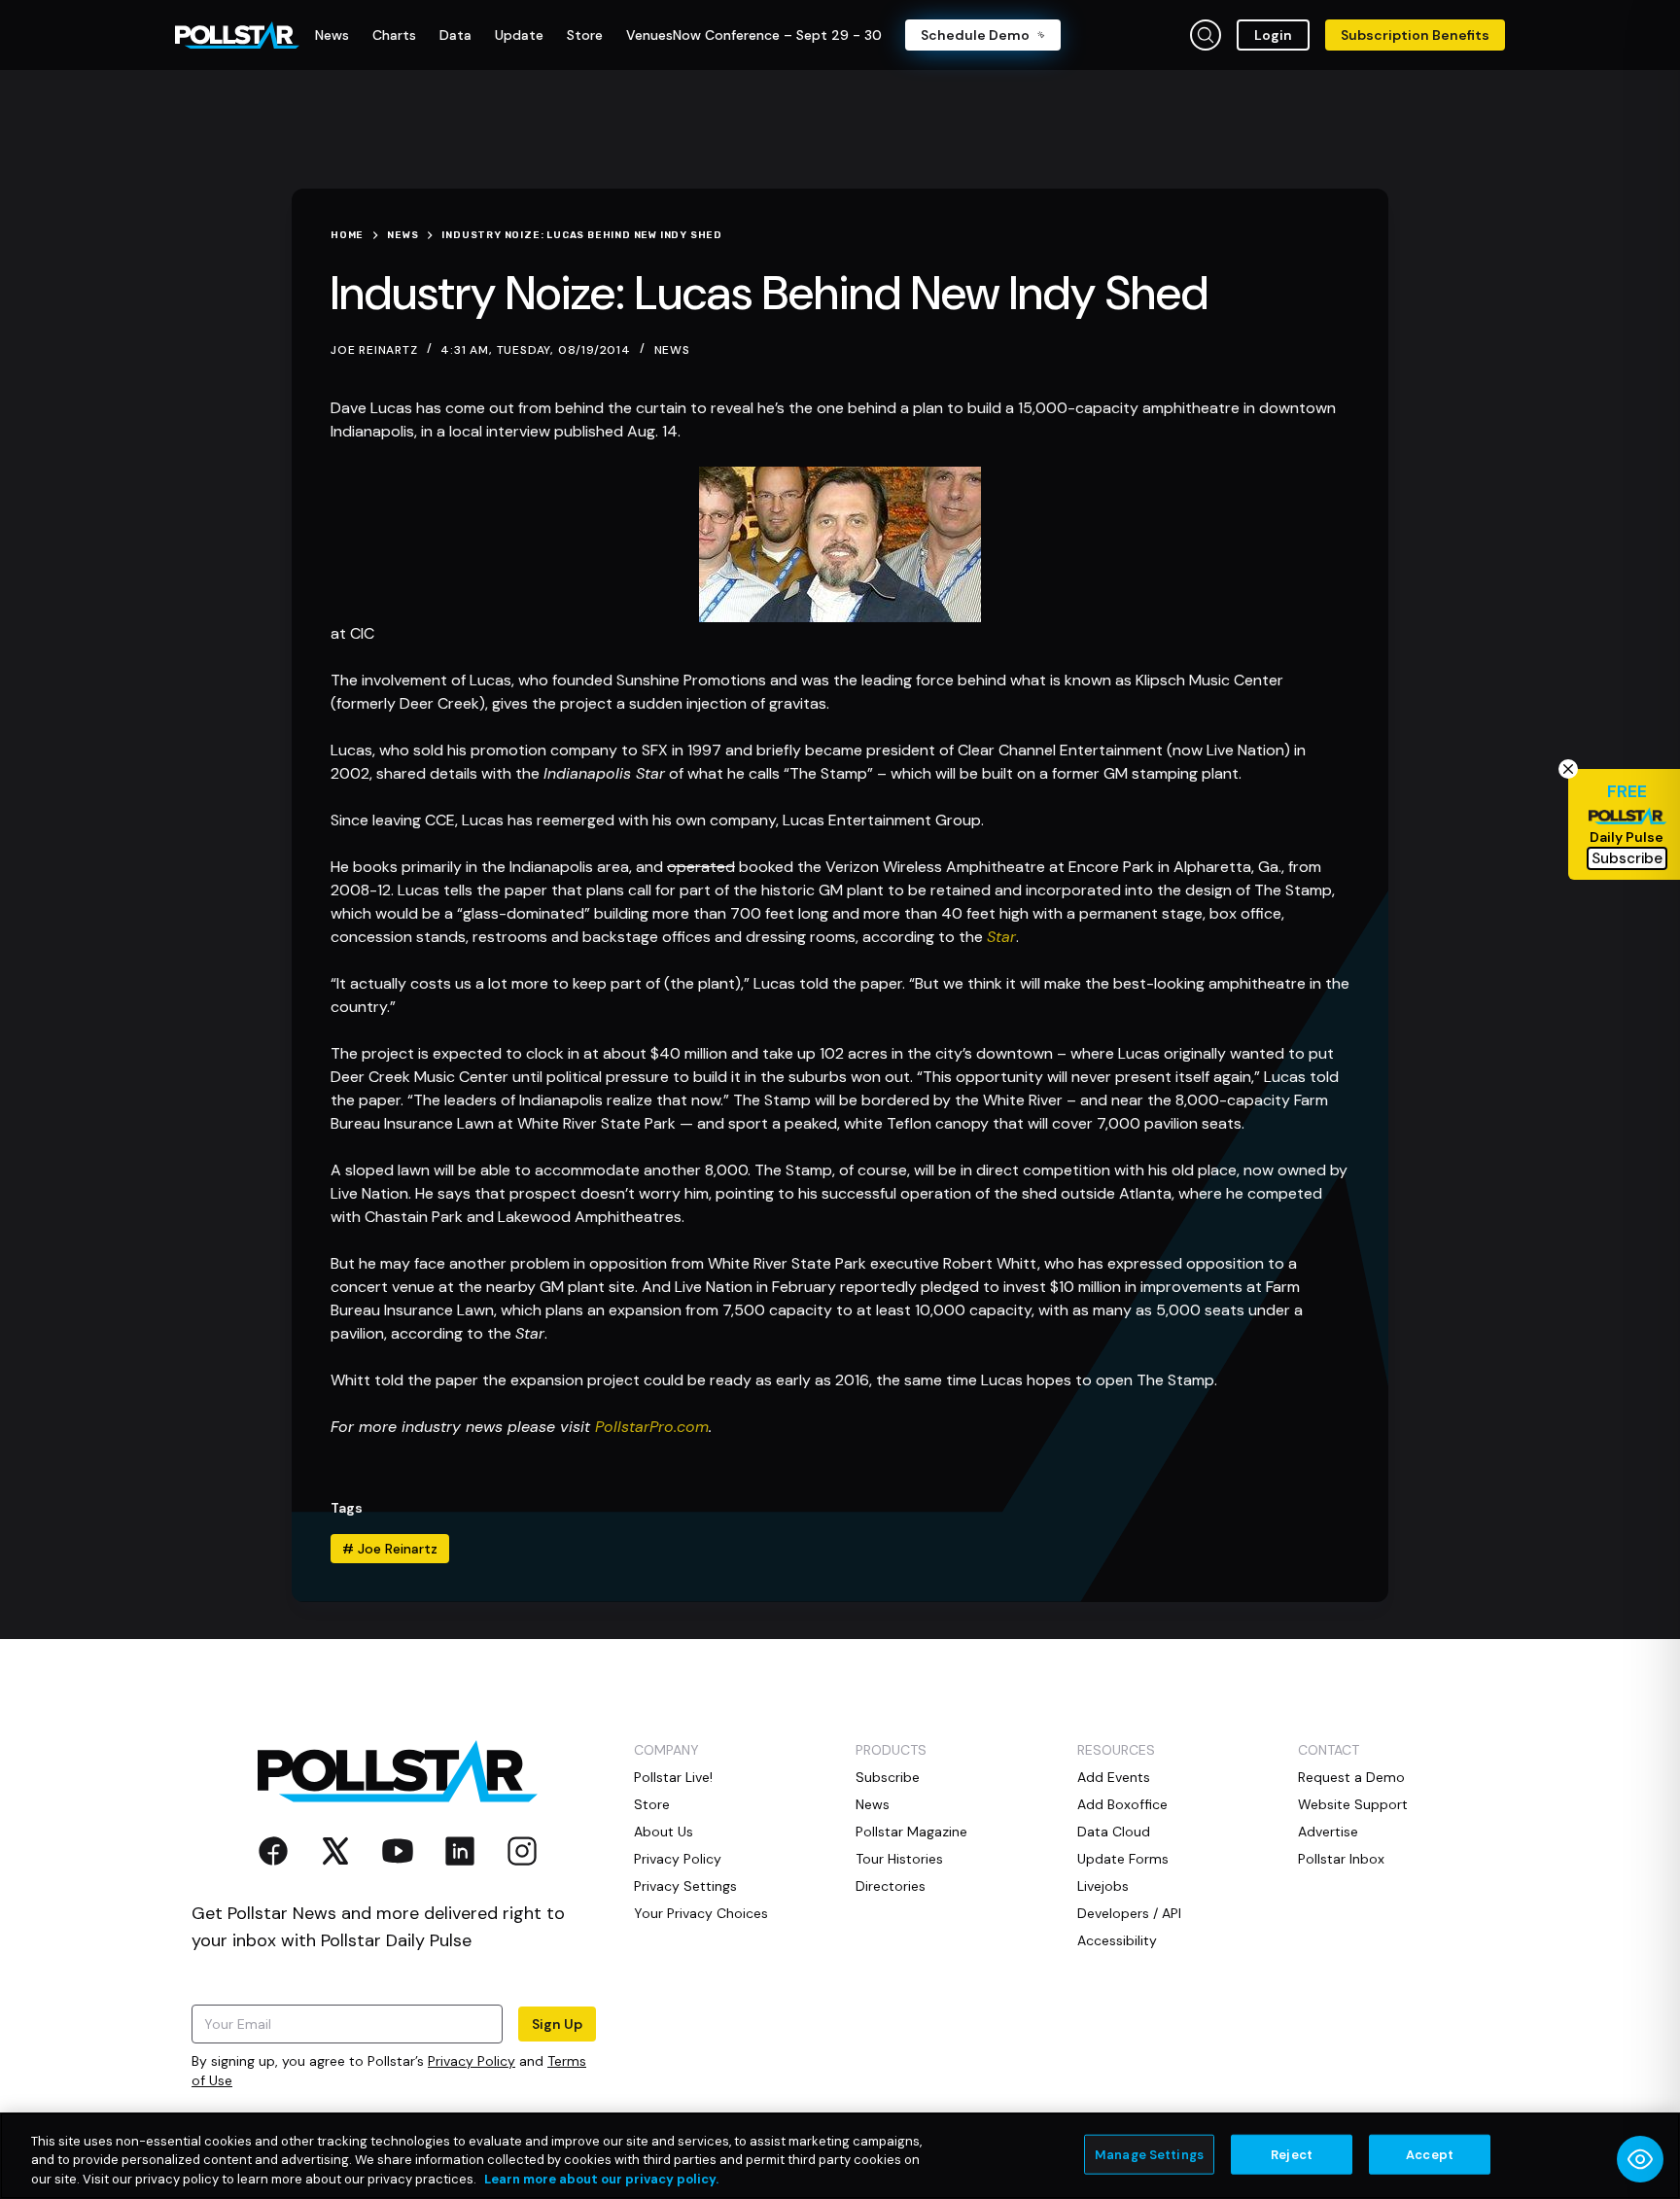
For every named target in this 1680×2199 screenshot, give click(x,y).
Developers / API (1129, 1913)
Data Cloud (1114, 1832)
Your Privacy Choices (701, 1913)
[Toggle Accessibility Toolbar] (1640, 2159)
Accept (1430, 2154)
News (672, 350)
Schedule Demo (975, 35)
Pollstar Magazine (911, 1832)
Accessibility (1117, 1940)
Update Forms (1123, 1859)
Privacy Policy (472, 2061)
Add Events (1114, 1777)
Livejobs (1103, 1886)
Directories (891, 1886)
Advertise (1328, 1832)
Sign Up (557, 2024)
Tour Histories (899, 1859)
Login (1273, 35)
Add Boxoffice (1122, 1804)
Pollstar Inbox (1341, 1859)
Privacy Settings (685, 1886)
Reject (1292, 2154)
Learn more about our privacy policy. (601, 2179)
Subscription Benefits (1415, 35)
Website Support (1353, 1804)
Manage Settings (1149, 2154)
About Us (664, 1832)
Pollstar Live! (673, 1777)
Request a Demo (1351, 1777)
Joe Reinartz (390, 1549)
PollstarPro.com (652, 1427)
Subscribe (888, 1777)
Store (652, 1804)
